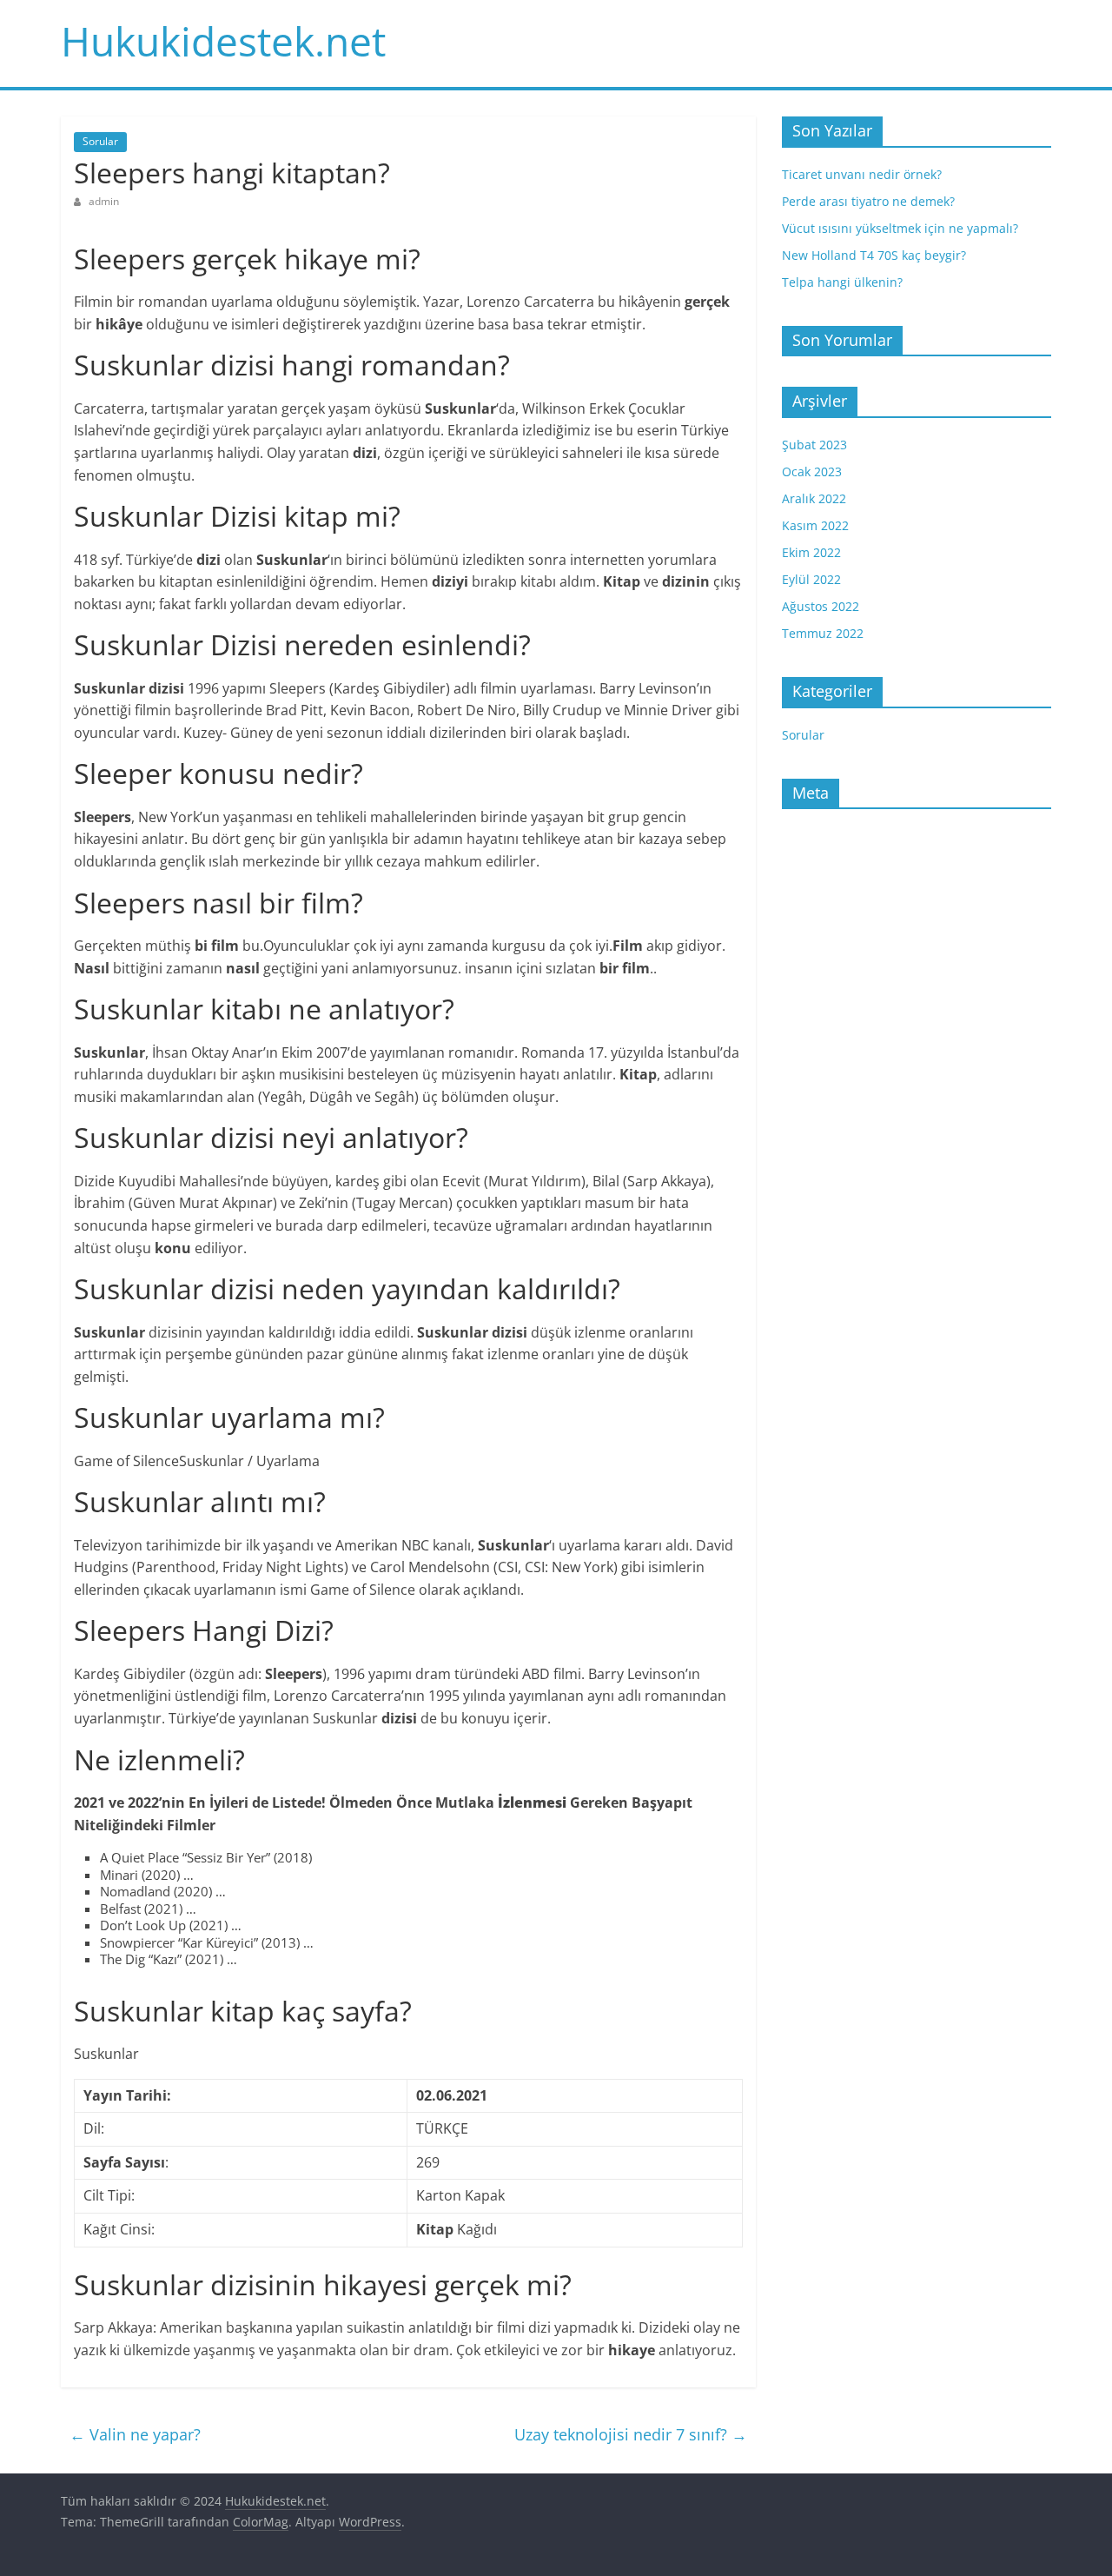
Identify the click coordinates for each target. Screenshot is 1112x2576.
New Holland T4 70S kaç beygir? (874, 255)
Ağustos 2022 (821, 606)
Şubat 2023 (814, 445)
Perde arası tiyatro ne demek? (868, 201)
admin (104, 201)
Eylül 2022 (811, 579)
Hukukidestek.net (223, 41)
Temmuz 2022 (823, 633)
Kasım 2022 (815, 525)
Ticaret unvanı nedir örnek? (862, 174)
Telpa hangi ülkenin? (842, 282)
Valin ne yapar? (135, 2434)
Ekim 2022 (811, 552)
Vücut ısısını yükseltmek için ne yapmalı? (900, 228)
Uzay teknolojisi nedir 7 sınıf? (631, 2434)
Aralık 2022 (814, 498)
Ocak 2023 (812, 471)
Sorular (100, 141)
